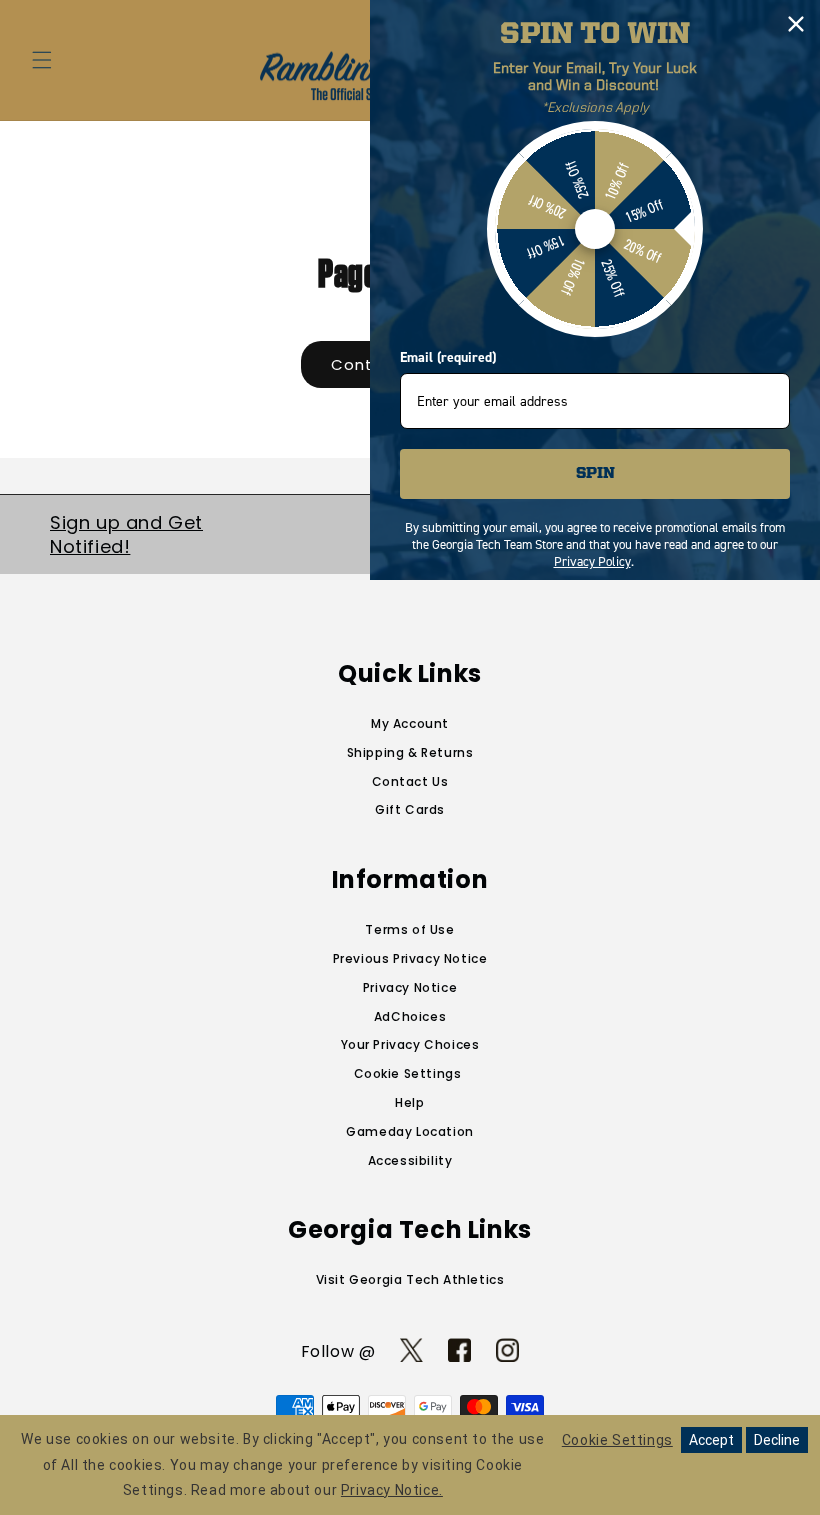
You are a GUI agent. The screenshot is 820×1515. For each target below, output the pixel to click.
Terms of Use (409, 929)
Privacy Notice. (392, 1490)
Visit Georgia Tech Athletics (410, 1279)
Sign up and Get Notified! (126, 534)
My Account (410, 723)
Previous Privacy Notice (410, 958)
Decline (777, 1440)
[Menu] (42, 60)
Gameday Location (410, 1131)
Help (409, 1102)
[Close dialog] (796, 24)
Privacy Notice (410, 987)
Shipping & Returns (410, 752)
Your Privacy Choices (410, 1044)
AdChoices (410, 1016)
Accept (711, 1440)
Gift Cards (410, 809)
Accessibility (410, 1160)
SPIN (595, 474)
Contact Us (410, 781)
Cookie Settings (408, 1073)
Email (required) (448, 357)
